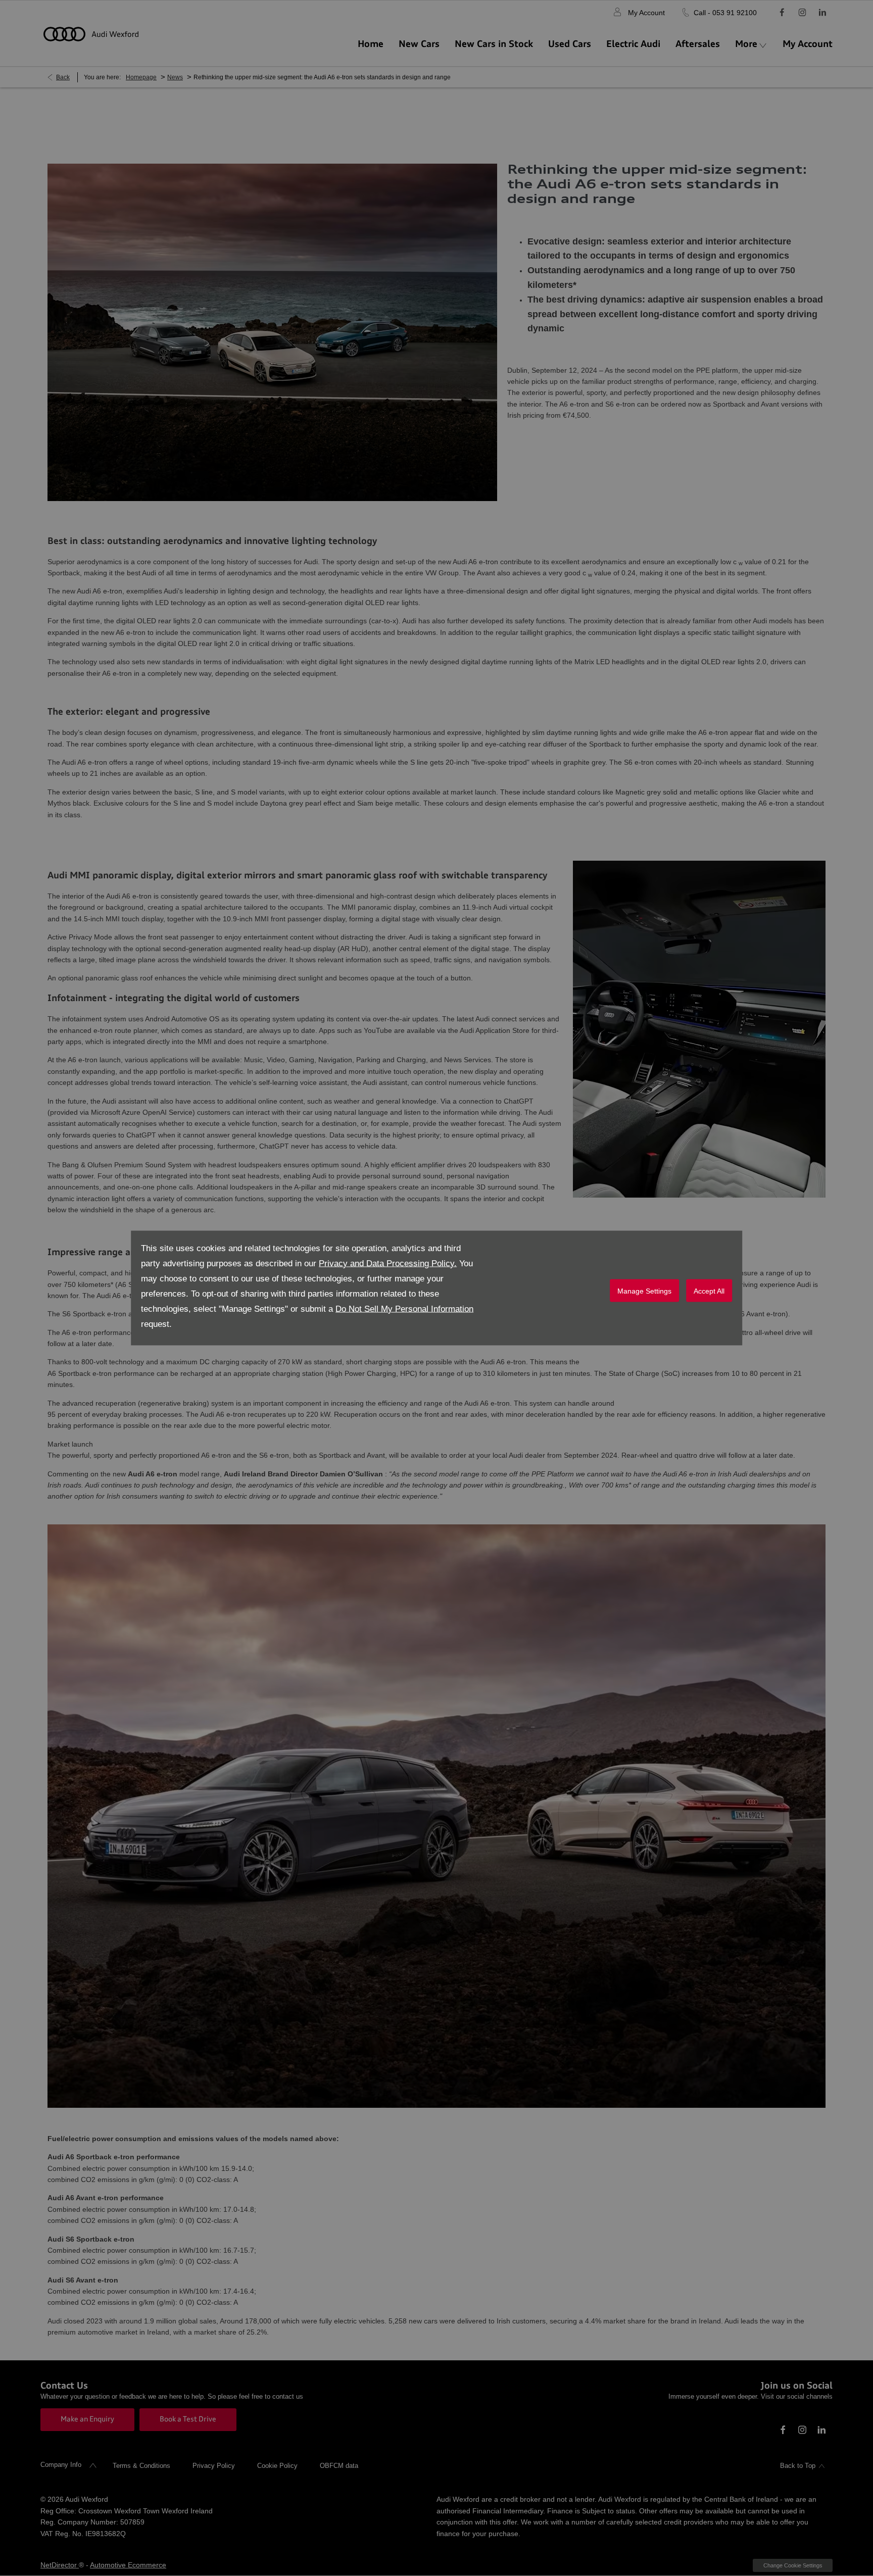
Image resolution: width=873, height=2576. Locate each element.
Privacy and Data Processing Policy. (388, 1264)
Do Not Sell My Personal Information (404, 1309)
